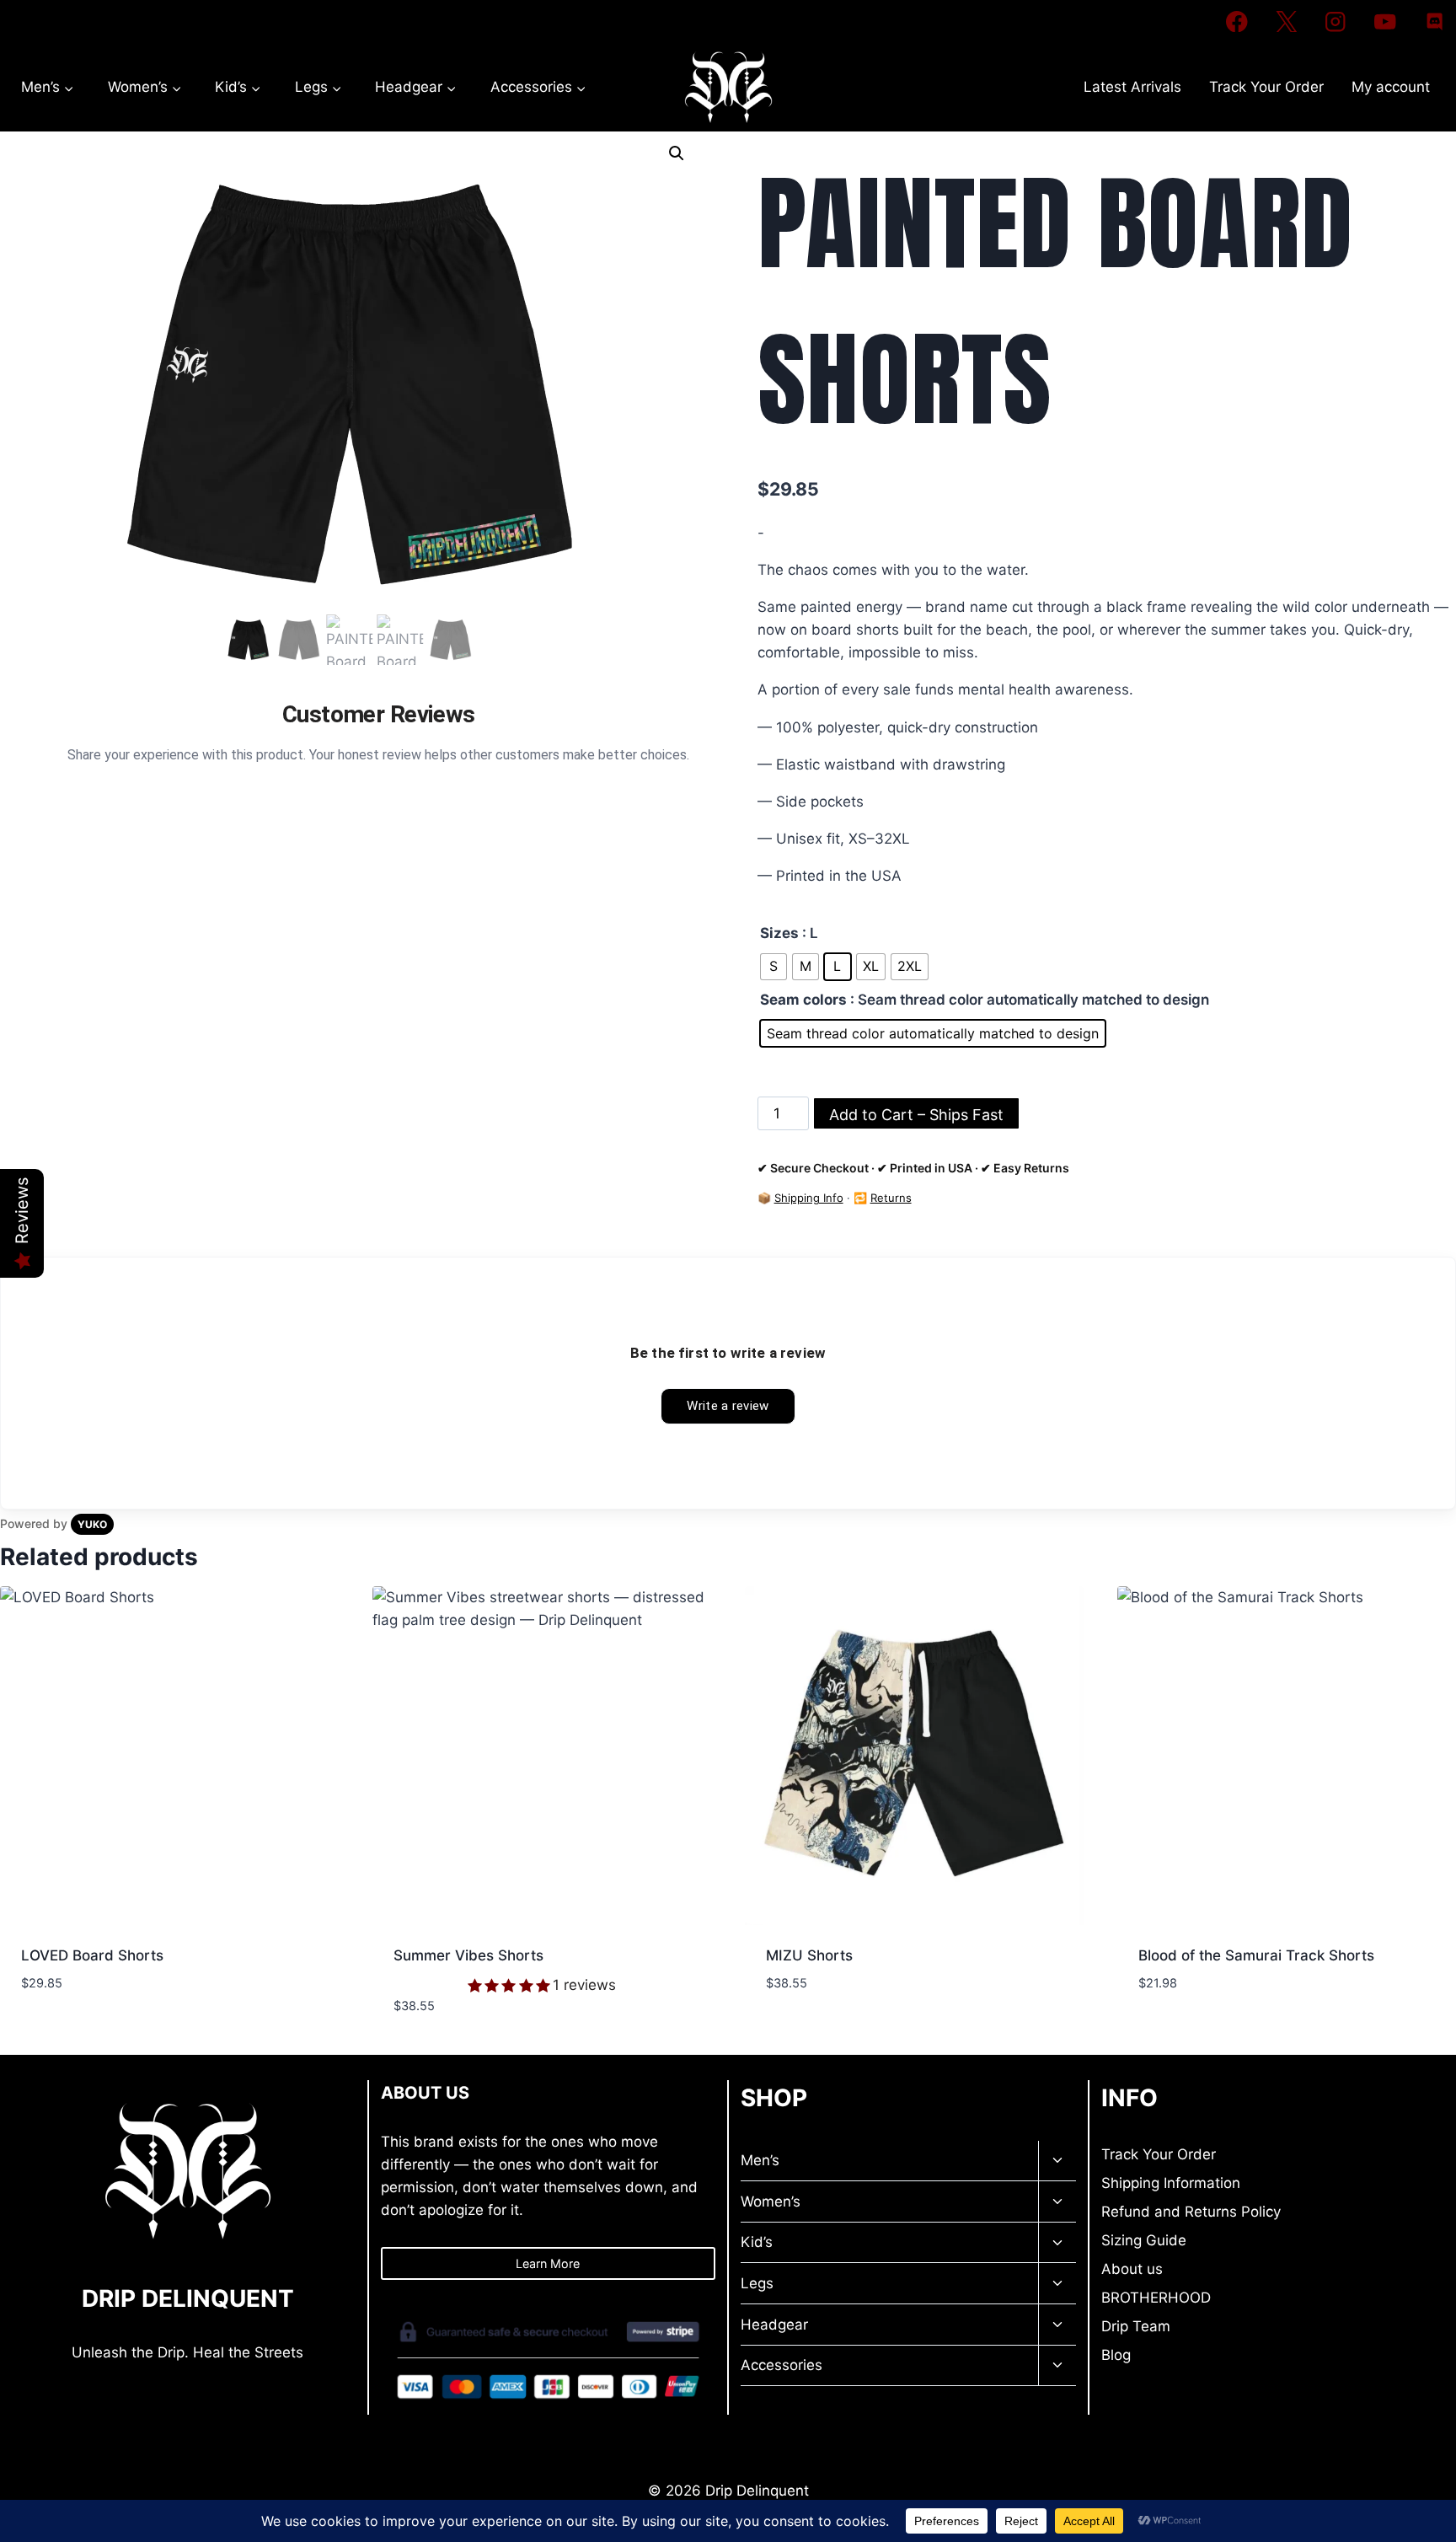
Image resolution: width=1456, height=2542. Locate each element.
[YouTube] (1385, 21)
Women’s (771, 2201)
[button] (677, 153)
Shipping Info (809, 1198)
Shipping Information (1171, 2183)
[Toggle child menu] (1057, 2161)
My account (1391, 87)
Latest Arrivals (1132, 87)
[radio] (773, 967)
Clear (772, 1065)
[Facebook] (1237, 21)
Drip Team (1136, 2326)
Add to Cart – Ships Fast (916, 1115)
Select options (75, 2033)
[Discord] (1435, 21)
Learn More (548, 2263)
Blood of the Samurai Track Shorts (1256, 1955)
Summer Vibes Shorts (468, 1955)
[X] (1286, 21)
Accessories (782, 2365)
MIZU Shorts (809, 1955)
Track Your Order (1266, 87)
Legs (757, 2283)
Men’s (760, 2160)
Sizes (779, 933)
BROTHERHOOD (1156, 2298)
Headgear (774, 2325)
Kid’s (757, 2242)
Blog (1116, 2355)
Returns (891, 1198)
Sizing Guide (1144, 2240)
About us (1132, 2269)
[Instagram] (1336, 21)
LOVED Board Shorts (92, 1955)
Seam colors (803, 1000)
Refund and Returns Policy (1191, 2212)
